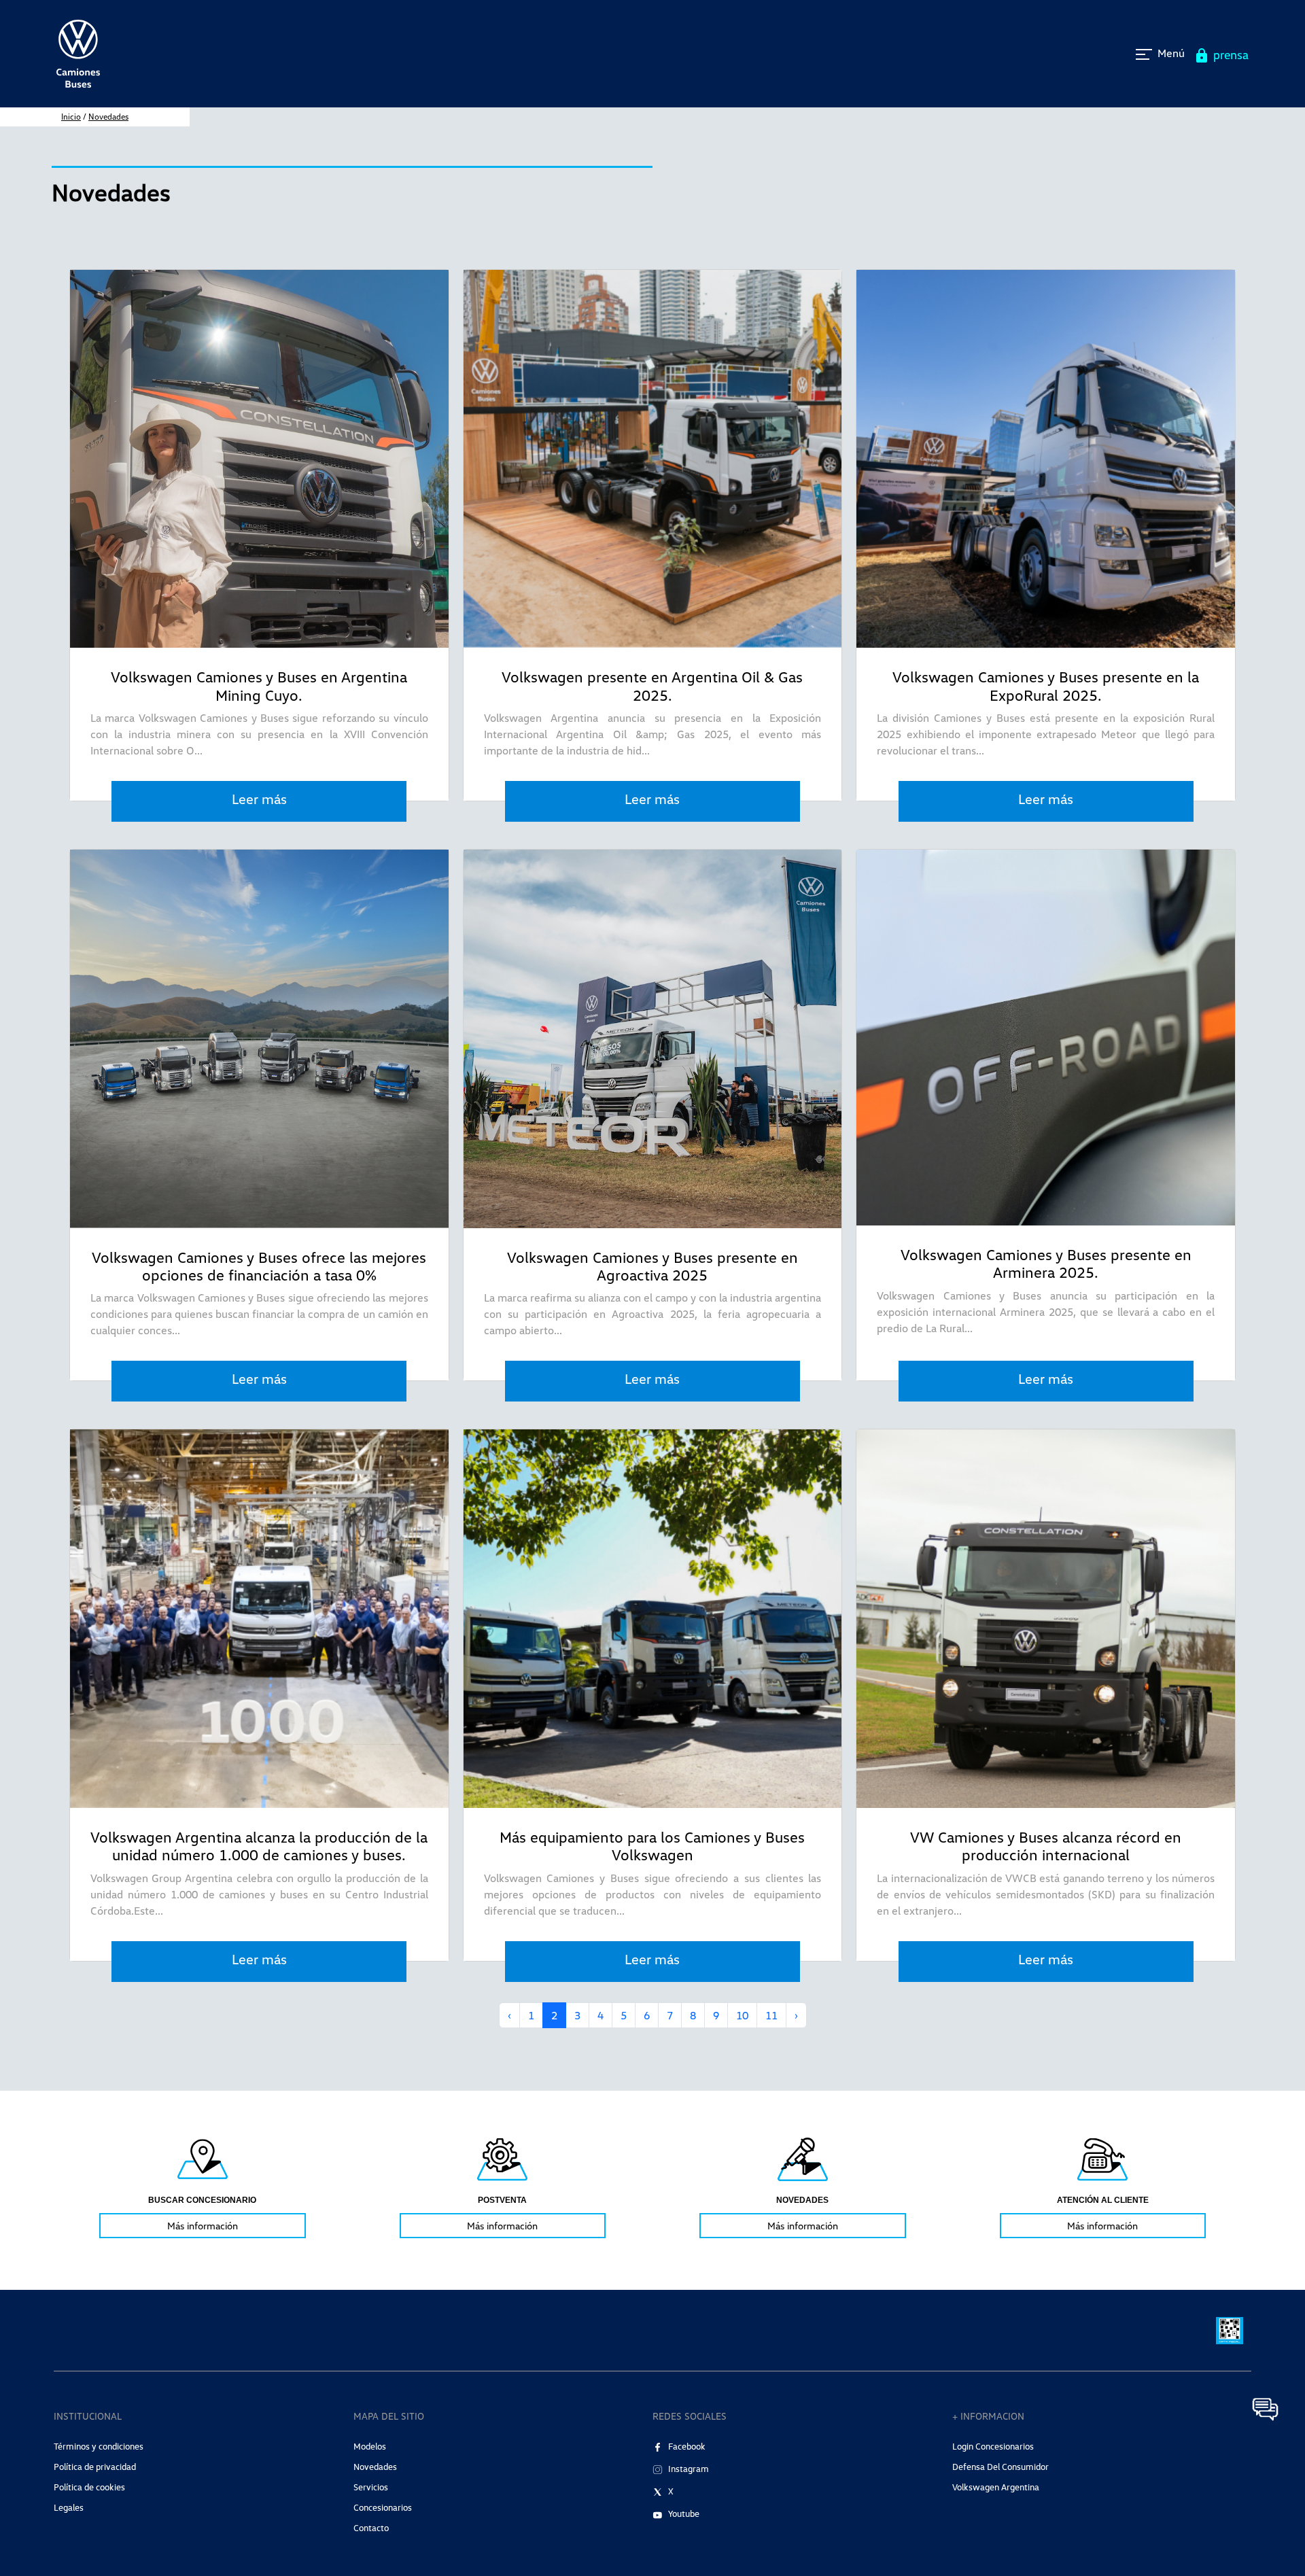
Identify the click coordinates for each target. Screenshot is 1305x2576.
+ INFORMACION (988, 2416)
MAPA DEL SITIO (389, 2416)
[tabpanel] (203, 2187)
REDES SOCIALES (690, 2416)
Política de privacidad (95, 2467)
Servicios (371, 2487)
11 (771, 2015)
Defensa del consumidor (1000, 2467)
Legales (69, 2507)
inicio (71, 117)
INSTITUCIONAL (88, 2416)
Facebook (687, 2446)
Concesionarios (383, 2507)
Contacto (371, 2528)
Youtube (684, 2513)
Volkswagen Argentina (996, 2487)
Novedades (108, 117)
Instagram (689, 2469)
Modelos (370, 2446)
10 (742, 2015)
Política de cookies (89, 2487)
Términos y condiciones (99, 2446)
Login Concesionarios (993, 2446)
